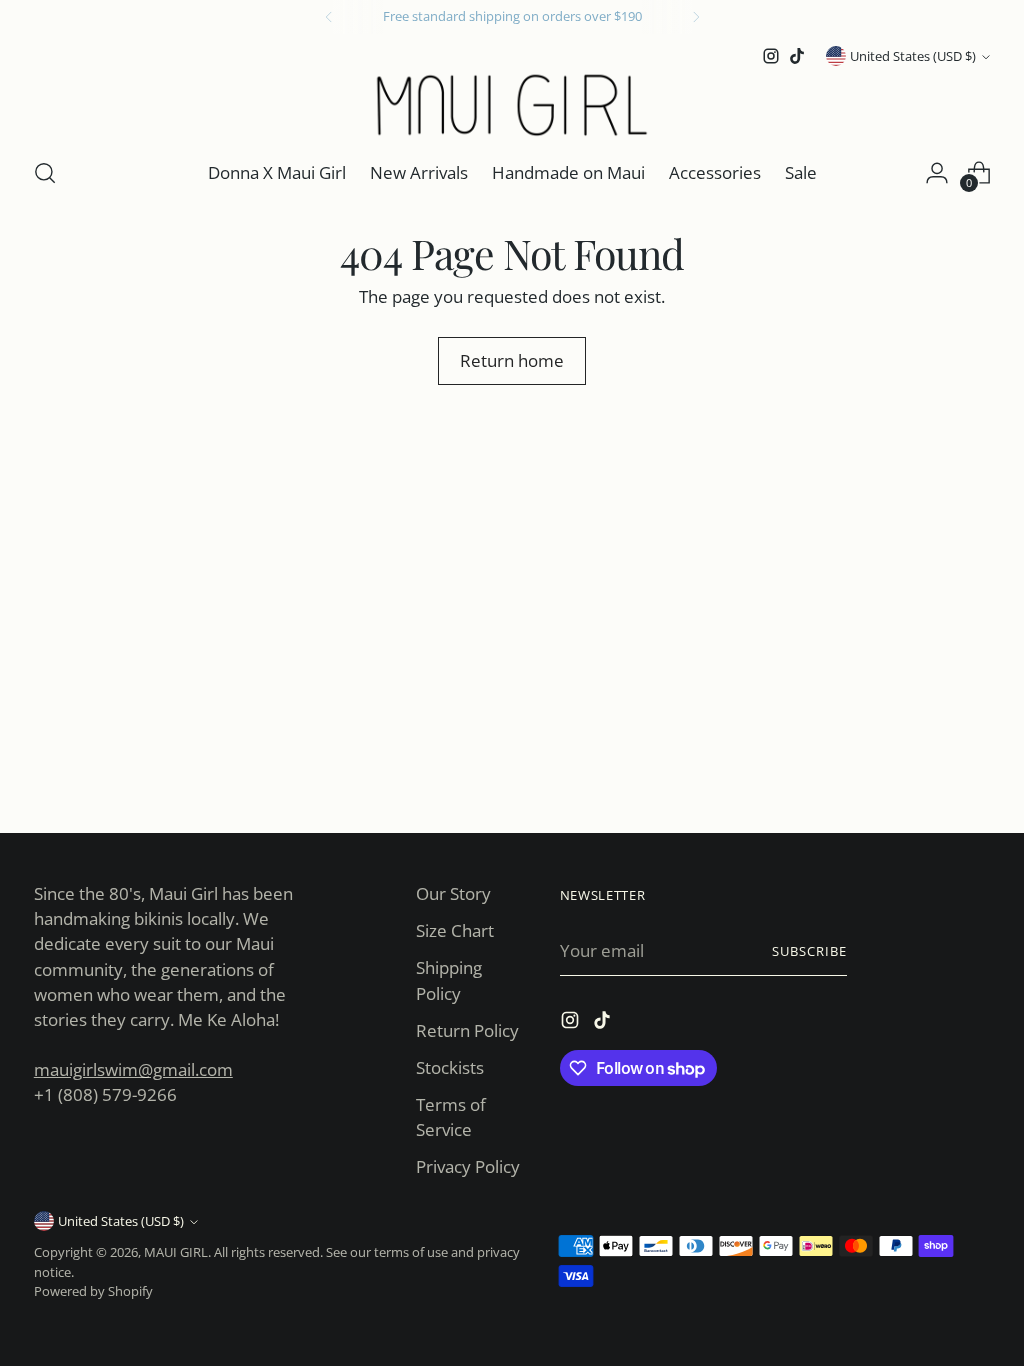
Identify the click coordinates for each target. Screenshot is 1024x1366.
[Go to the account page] (937, 173)
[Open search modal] (45, 173)
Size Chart (455, 930)
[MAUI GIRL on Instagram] (771, 56)
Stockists (450, 1067)
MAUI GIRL (176, 1252)
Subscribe (809, 951)
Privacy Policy (468, 1166)
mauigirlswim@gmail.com (133, 1069)
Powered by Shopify (93, 1291)
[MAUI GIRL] (512, 104)
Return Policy (467, 1030)
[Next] (696, 17)
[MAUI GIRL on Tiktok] (797, 56)
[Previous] (329, 17)
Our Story (453, 893)
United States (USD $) (913, 56)
